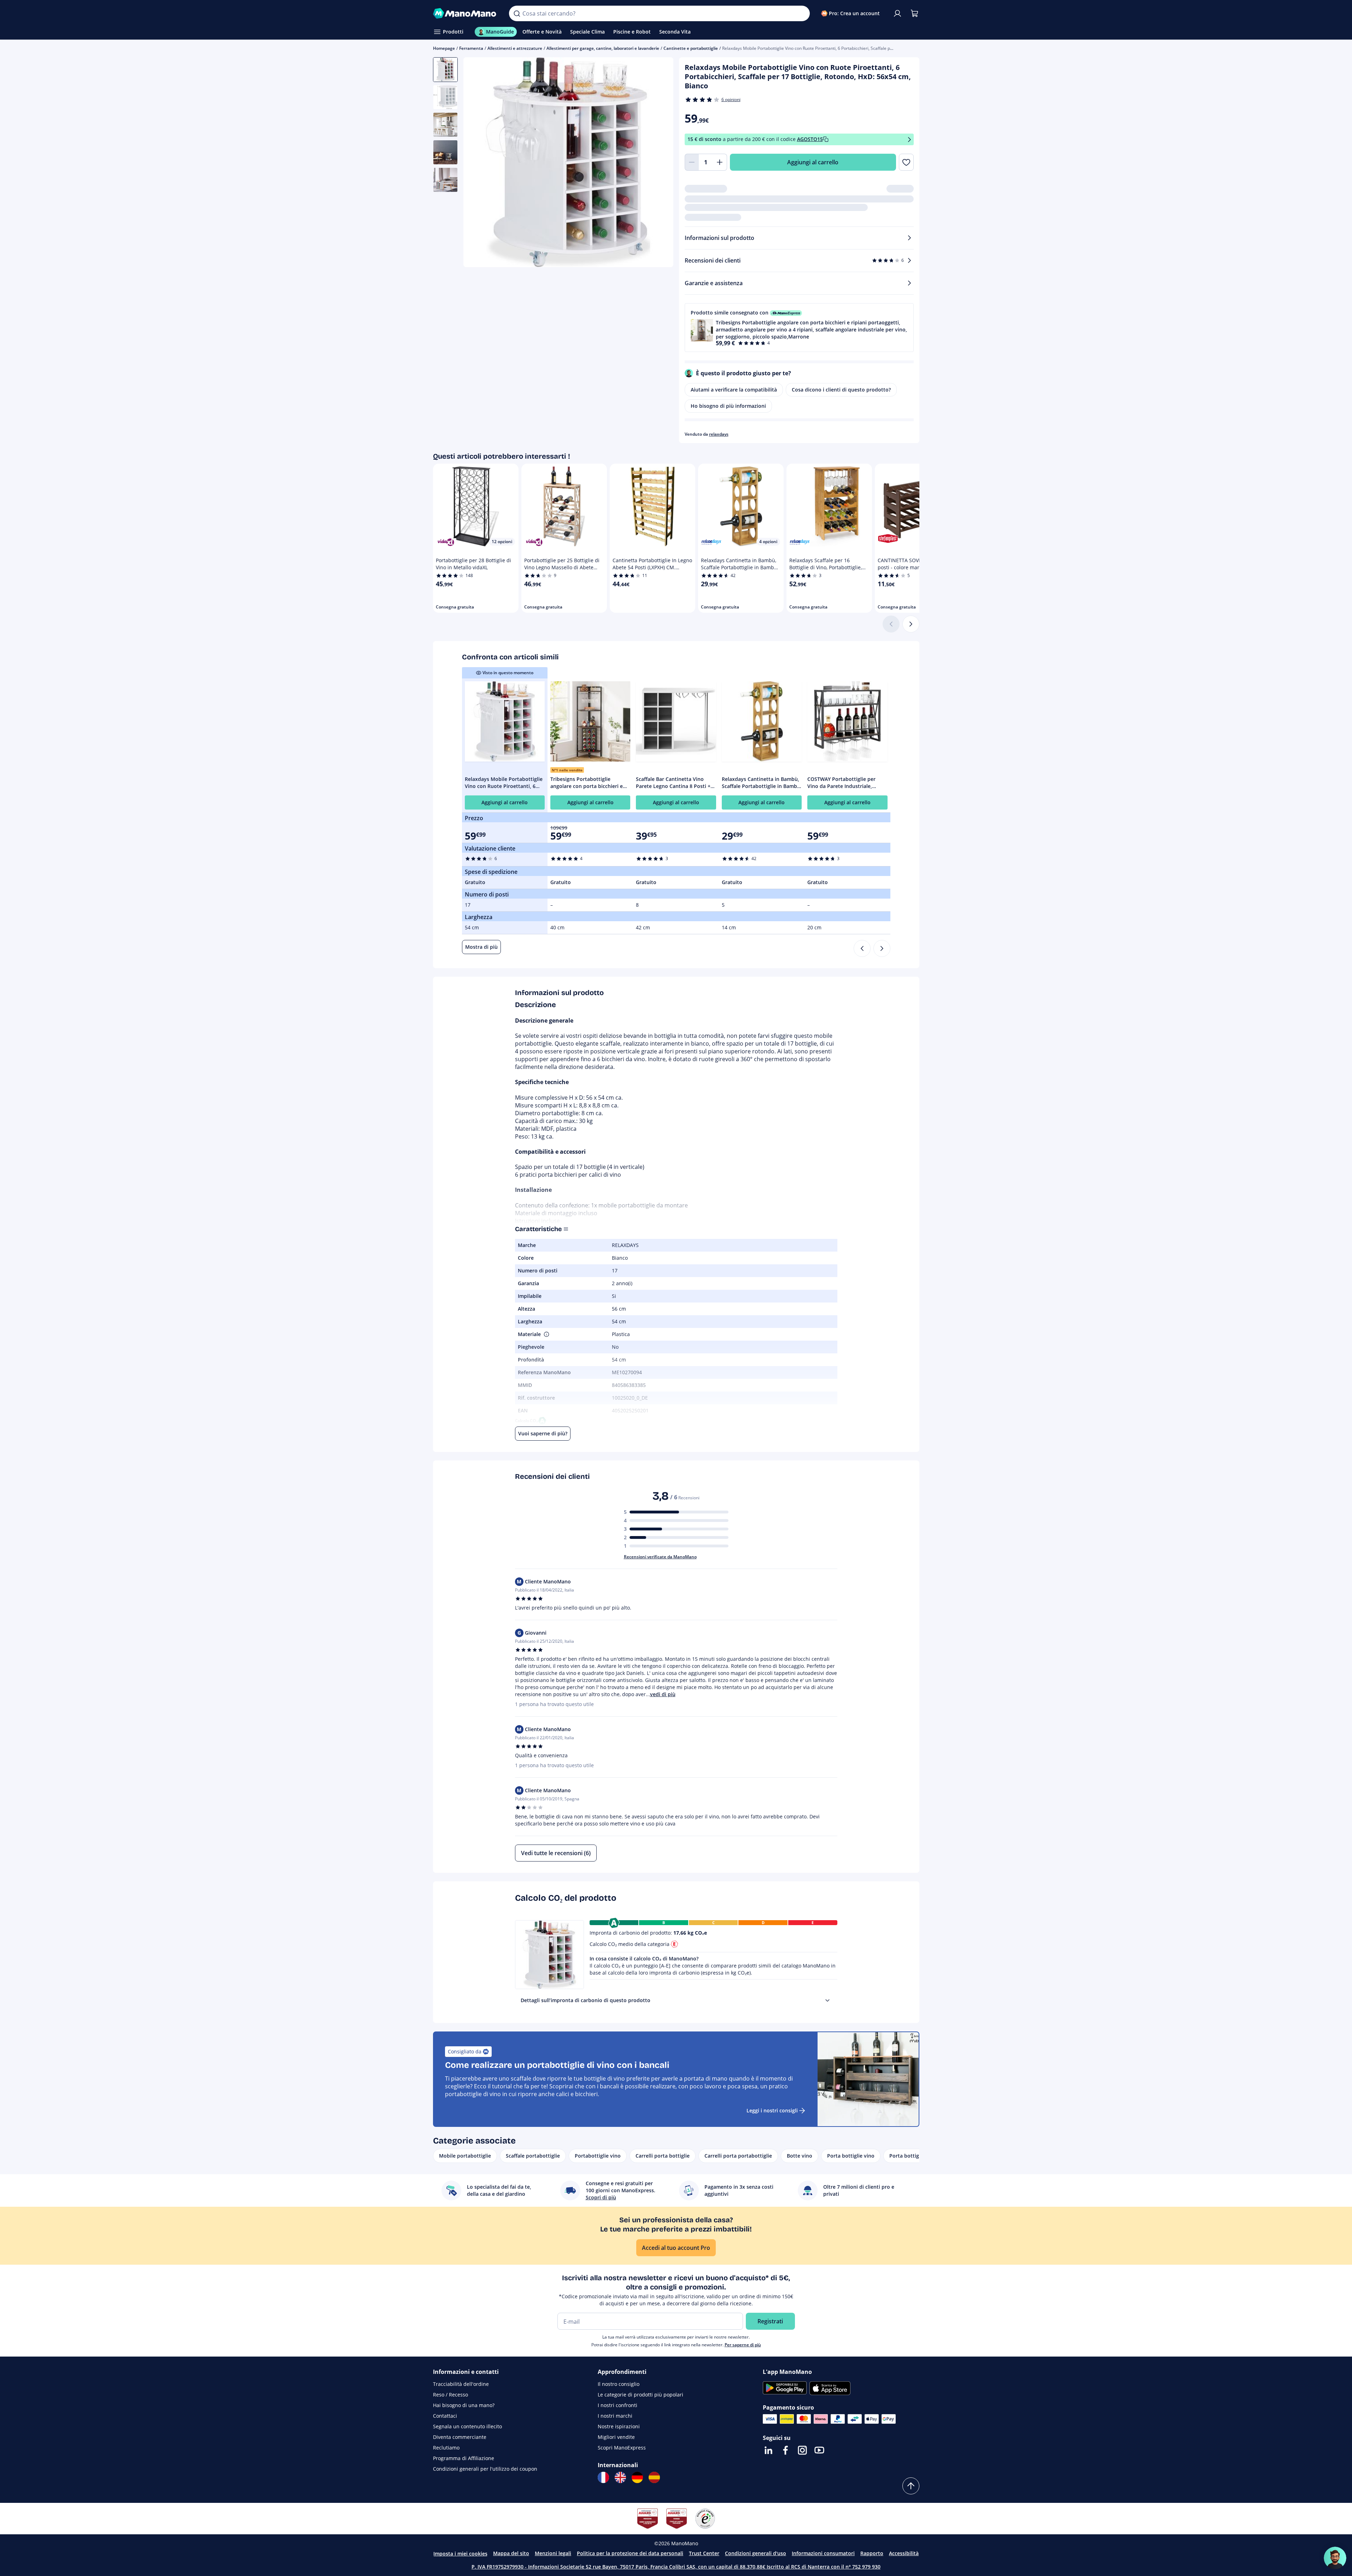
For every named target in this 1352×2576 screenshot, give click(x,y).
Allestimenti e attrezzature (515, 48)
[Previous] (862, 948)
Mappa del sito (511, 2553)
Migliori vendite (616, 2437)
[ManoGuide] (1335, 2558)
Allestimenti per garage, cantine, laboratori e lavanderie (603, 48)
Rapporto (872, 2553)
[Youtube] (819, 2450)
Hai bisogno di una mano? (464, 2405)
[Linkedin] (768, 2450)
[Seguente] (911, 624)
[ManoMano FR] (603, 2477)
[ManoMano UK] (620, 2477)
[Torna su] (911, 2486)
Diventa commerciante (460, 2437)
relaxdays (719, 434)
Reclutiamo (446, 2448)
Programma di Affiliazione (464, 2458)
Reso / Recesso (450, 2395)
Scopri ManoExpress (622, 2448)
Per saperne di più (743, 2345)
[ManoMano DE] (637, 2477)
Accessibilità (904, 2553)
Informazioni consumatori (823, 2553)
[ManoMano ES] (654, 2477)
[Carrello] (914, 13)
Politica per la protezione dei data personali (630, 2553)
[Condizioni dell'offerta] (909, 139)
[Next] (882, 948)
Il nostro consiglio (619, 2384)
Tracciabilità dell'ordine (461, 2384)
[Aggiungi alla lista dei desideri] (906, 162)
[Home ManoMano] (466, 13)
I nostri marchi (615, 2416)
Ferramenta (471, 48)
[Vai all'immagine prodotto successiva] (659, 163)
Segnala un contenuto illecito (467, 2426)
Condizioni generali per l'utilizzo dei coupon (485, 2469)
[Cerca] (517, 13)
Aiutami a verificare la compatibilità (734, 390)
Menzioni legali (553, 2553)
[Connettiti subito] (897, 13)
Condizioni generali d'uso (756, 2553)
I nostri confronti (618, 2405)
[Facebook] (785, 2450)
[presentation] (827, 2000)
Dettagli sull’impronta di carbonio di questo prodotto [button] (586, 2000)
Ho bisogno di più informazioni (728, 406)
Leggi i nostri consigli (772, 2110)
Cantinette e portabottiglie (691, 48)
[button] (799, 328)
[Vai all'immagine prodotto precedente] (478, 163)
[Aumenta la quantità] (720, 162)
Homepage (444, 48)
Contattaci (445, 2416)
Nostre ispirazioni (619, 2426)
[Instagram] (802, 2450)
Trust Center (704, 2553)
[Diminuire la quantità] (692, 162)
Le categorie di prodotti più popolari (640, 2395)
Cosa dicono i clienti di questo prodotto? (841, 390)
